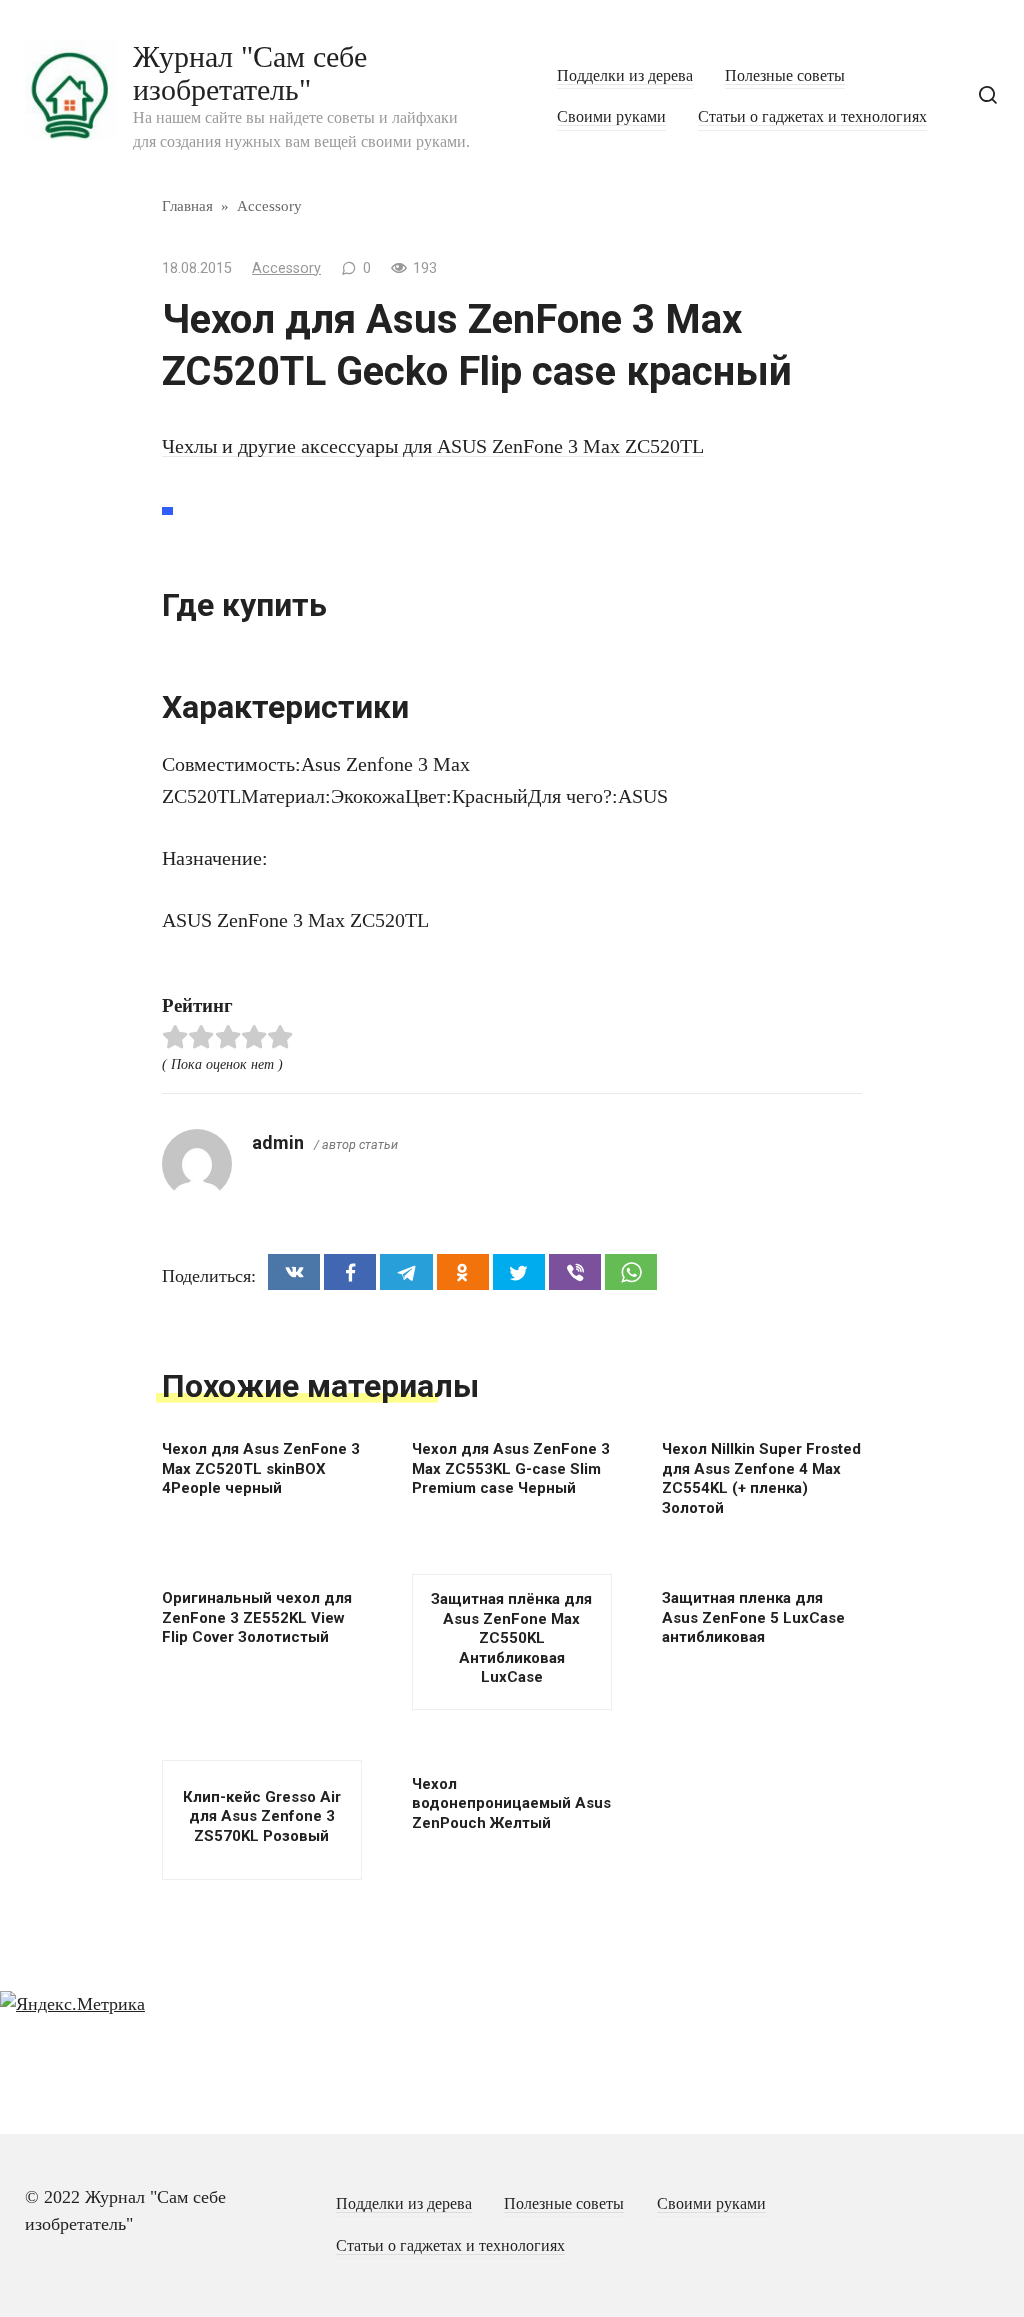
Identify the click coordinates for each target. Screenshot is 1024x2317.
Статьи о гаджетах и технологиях (812, 117)
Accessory (286, 268)
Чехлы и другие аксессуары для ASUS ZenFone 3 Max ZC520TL (433, 446)
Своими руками (611, 117)
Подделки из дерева (625, 76)
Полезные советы (785, 76)
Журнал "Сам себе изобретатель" (250, 73)
